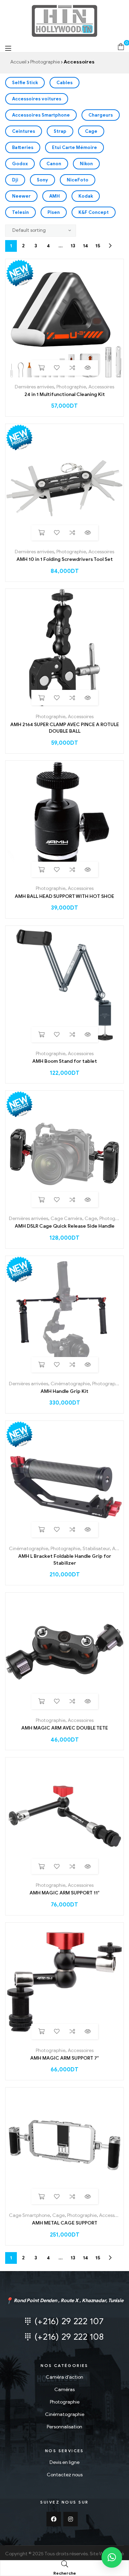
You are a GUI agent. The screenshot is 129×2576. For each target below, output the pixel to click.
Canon (54, 164)
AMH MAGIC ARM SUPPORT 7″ (64, 2058)
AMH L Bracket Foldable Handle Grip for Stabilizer (65, 1560)
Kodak (86, 196)
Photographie (45, 62)
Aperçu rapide (88, 368)
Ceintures (24, 131)
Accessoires (101, 387)
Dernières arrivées (34, 387)
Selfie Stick (25, 83)
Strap (60, 131)
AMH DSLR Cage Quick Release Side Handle (65, 1226)
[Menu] (8, 48)
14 (85, 246)
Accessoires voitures (37, 99)
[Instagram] (71, 2519)
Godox (20, 164)
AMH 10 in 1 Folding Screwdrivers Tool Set (65, 559)
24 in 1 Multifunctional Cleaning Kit (65, 394)
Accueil (18, 62)
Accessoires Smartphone (41, 115)
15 (98, 246)
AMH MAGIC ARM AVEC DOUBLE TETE (65, 1728)
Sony (42, 180)
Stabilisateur (96, 1549)
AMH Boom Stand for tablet (65, 1061)
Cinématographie (70, 1384)
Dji (15, 180)
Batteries (23, 147)
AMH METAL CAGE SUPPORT (65, 2223)
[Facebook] (54, 2519)
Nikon (86, 164)
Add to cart (41, 368)
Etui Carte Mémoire (74, 147)
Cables (64, 83)
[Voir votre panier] (121, 46)
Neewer (21, 196)
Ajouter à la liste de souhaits (57, 368)
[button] (112, 2557)
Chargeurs (101, 115)
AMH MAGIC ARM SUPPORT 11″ (64, 1893)
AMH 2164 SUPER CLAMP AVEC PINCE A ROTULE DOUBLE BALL (65, 728)
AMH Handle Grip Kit (64, 1391)
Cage (91, 131)
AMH (55, 196)
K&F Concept (94, 212)
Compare (72, 368)
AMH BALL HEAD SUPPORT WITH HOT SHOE (64, 896)
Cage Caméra (66, 1218)
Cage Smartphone (29, 2215)
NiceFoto (78, 180)
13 (73, 246)
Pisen (54, 212)
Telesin (20, 212)
